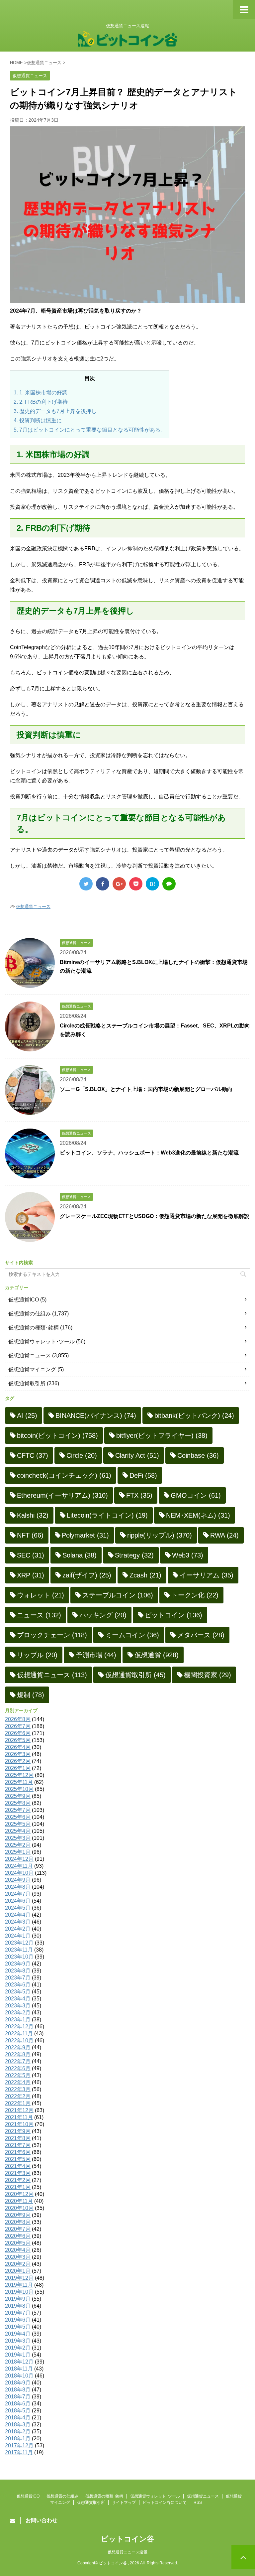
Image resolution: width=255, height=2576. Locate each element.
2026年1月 (18, 1768)
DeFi (143, 1475)
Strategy (134, 1555)
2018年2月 (18, 2432)
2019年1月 (18, 2355)
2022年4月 (18, 2082)
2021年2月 (18, 2180)
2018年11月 (19, 2369)
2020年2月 (18, 2264)
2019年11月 (19, 2285)
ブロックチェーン (52, 1635)
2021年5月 (18, 2159)
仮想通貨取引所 (27, 1383)
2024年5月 (18, 1908)
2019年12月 (19, 2278)
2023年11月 (19, 1950)
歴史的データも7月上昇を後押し (55, 411)
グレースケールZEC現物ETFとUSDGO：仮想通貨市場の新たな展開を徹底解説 (155, 1216)
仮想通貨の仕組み (30, 1314)
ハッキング (103, 1615)
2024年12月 (19, 1859)
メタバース (201, 1635)
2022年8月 (18, 2054)
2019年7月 (18, 2313)
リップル (37, 1655)
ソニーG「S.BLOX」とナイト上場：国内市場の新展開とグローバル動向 (146, 1089)
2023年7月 (18, 1978)
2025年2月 (18, 1845)
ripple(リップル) (160, 1535)
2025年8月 (18, 1803)
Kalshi (33, 1515)
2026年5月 (18, 1740)
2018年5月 (18, 2411)
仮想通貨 (157, 1655)
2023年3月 (18, 2006)
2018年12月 (19, 2362)
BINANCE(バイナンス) (96, 1416)
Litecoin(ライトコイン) (107, 1515)
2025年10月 (19, 1789)
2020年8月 (18, 2222)
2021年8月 (18, 2138)
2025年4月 (18, 1831)
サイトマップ (124, 2503)
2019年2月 (18, 2348)
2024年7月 (18, 1894)
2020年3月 (18, 2257)
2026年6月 (18, 1733)
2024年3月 (18, 1922)
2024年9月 (18, 1880)
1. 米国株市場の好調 (41, 393)
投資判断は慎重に (38, 420)
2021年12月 (19, 2110)
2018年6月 (18, 2404)
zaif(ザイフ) (87, 1575)
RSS (198, 2503)
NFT (30, 1535)
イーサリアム (207, 1575)
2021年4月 (18, 2166)
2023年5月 (18, 1992)
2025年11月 (19, 1782)
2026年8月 (18, 1719)
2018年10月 (19, 2376)
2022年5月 (18, 2075)
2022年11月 (19, 2034)
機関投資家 (208, 1675)
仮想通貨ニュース (33, 907)
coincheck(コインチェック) (64, 1475)
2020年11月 (19, 2201)
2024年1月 (18, 1936)
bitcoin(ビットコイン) (57, 1435)
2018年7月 (18, 2397)
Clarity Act (137, 1455)
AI (27, 1416)
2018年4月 (18, 2418)
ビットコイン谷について (165, 2503)
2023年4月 (18, 1999)
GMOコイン (196, 1495)
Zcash (145, 1575)
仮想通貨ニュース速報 (127, 2552)
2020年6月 (18, 2236)
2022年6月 (18, 2068)
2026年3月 (18, 1754)
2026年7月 (18, 1726)
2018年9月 (18, 2383)
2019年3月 (18, 2341)
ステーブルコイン (118, 1595)
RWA (224, 1535)
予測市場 (96, 1655)
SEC (31, 1555)
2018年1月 (18, 2439)
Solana (80, 1555)
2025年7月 (18, 1810)
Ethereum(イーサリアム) (62, 1495)
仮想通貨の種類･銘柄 (34, 1328)
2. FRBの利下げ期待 (41, 402)
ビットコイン (173, 1615)
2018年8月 (18, 2390)
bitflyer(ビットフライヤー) (162, 1435)
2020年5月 (18, 2243)
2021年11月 (19, 2117)
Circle (82, 1455)
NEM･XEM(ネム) (198, 1515)
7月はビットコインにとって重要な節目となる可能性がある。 (90, 430)
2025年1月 (18, 1852)
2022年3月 (18, 2089)
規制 (31, 1695)
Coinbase (198, 1455)
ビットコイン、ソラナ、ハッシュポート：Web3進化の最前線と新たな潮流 (149, 1153)
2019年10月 (19, 2292)
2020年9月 (18, 2215)
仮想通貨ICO (24, 1300)
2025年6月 (18, 1817)
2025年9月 (18, 1796)
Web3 (188, 1555)
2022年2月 (18, 2096)
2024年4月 (18, 1915)
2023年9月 (18, 1964)
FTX (139, 1495)
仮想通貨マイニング (32, 1369)
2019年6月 (18, 2320)
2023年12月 (19, 1943)
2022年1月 (18, 2103)
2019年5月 (18, 2327)
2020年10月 (19, 2208)
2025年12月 (19, 1775)
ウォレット (41, 1595)
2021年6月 (18, 2152)
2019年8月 (18, 2306)
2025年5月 (18, 1824)
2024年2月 (18, 1929)
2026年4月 (18, 1747)
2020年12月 (19, 2194)
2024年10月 (19, 1873)
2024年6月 (18, 1901)
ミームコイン (132, 1635)
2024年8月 (18, 1887)
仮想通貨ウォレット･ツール (42, 1342)
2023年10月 (19, 1957)
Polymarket (85, 1535)
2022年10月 (19, 2040)
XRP (31, 1575)
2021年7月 (18, 2145)
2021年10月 (19, 2124)
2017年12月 (19, 2445)
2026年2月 (18, 1761)
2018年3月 (18, 2425)
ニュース (39, 1615)
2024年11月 (19, 1866)
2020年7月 (18, 2229)
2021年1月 (18, 2187)
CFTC (33, 1455)
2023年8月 (18, 1971)
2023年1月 (18, 2020)
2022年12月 (19, 2027)
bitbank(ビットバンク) (194, 1416)
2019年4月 (18, 2334)
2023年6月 (18, 1985)
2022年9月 (18, 2047)
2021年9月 (18, 2131)
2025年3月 (18, 1838)
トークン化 (195, 1595)
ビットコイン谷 (127, 2539)
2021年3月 (18, 2173)
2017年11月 (19, 2452)
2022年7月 (18, 2061)
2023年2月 (18, 2013)
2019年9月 (18, 2299)
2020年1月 (18, 2271)
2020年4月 (18, 2250)
